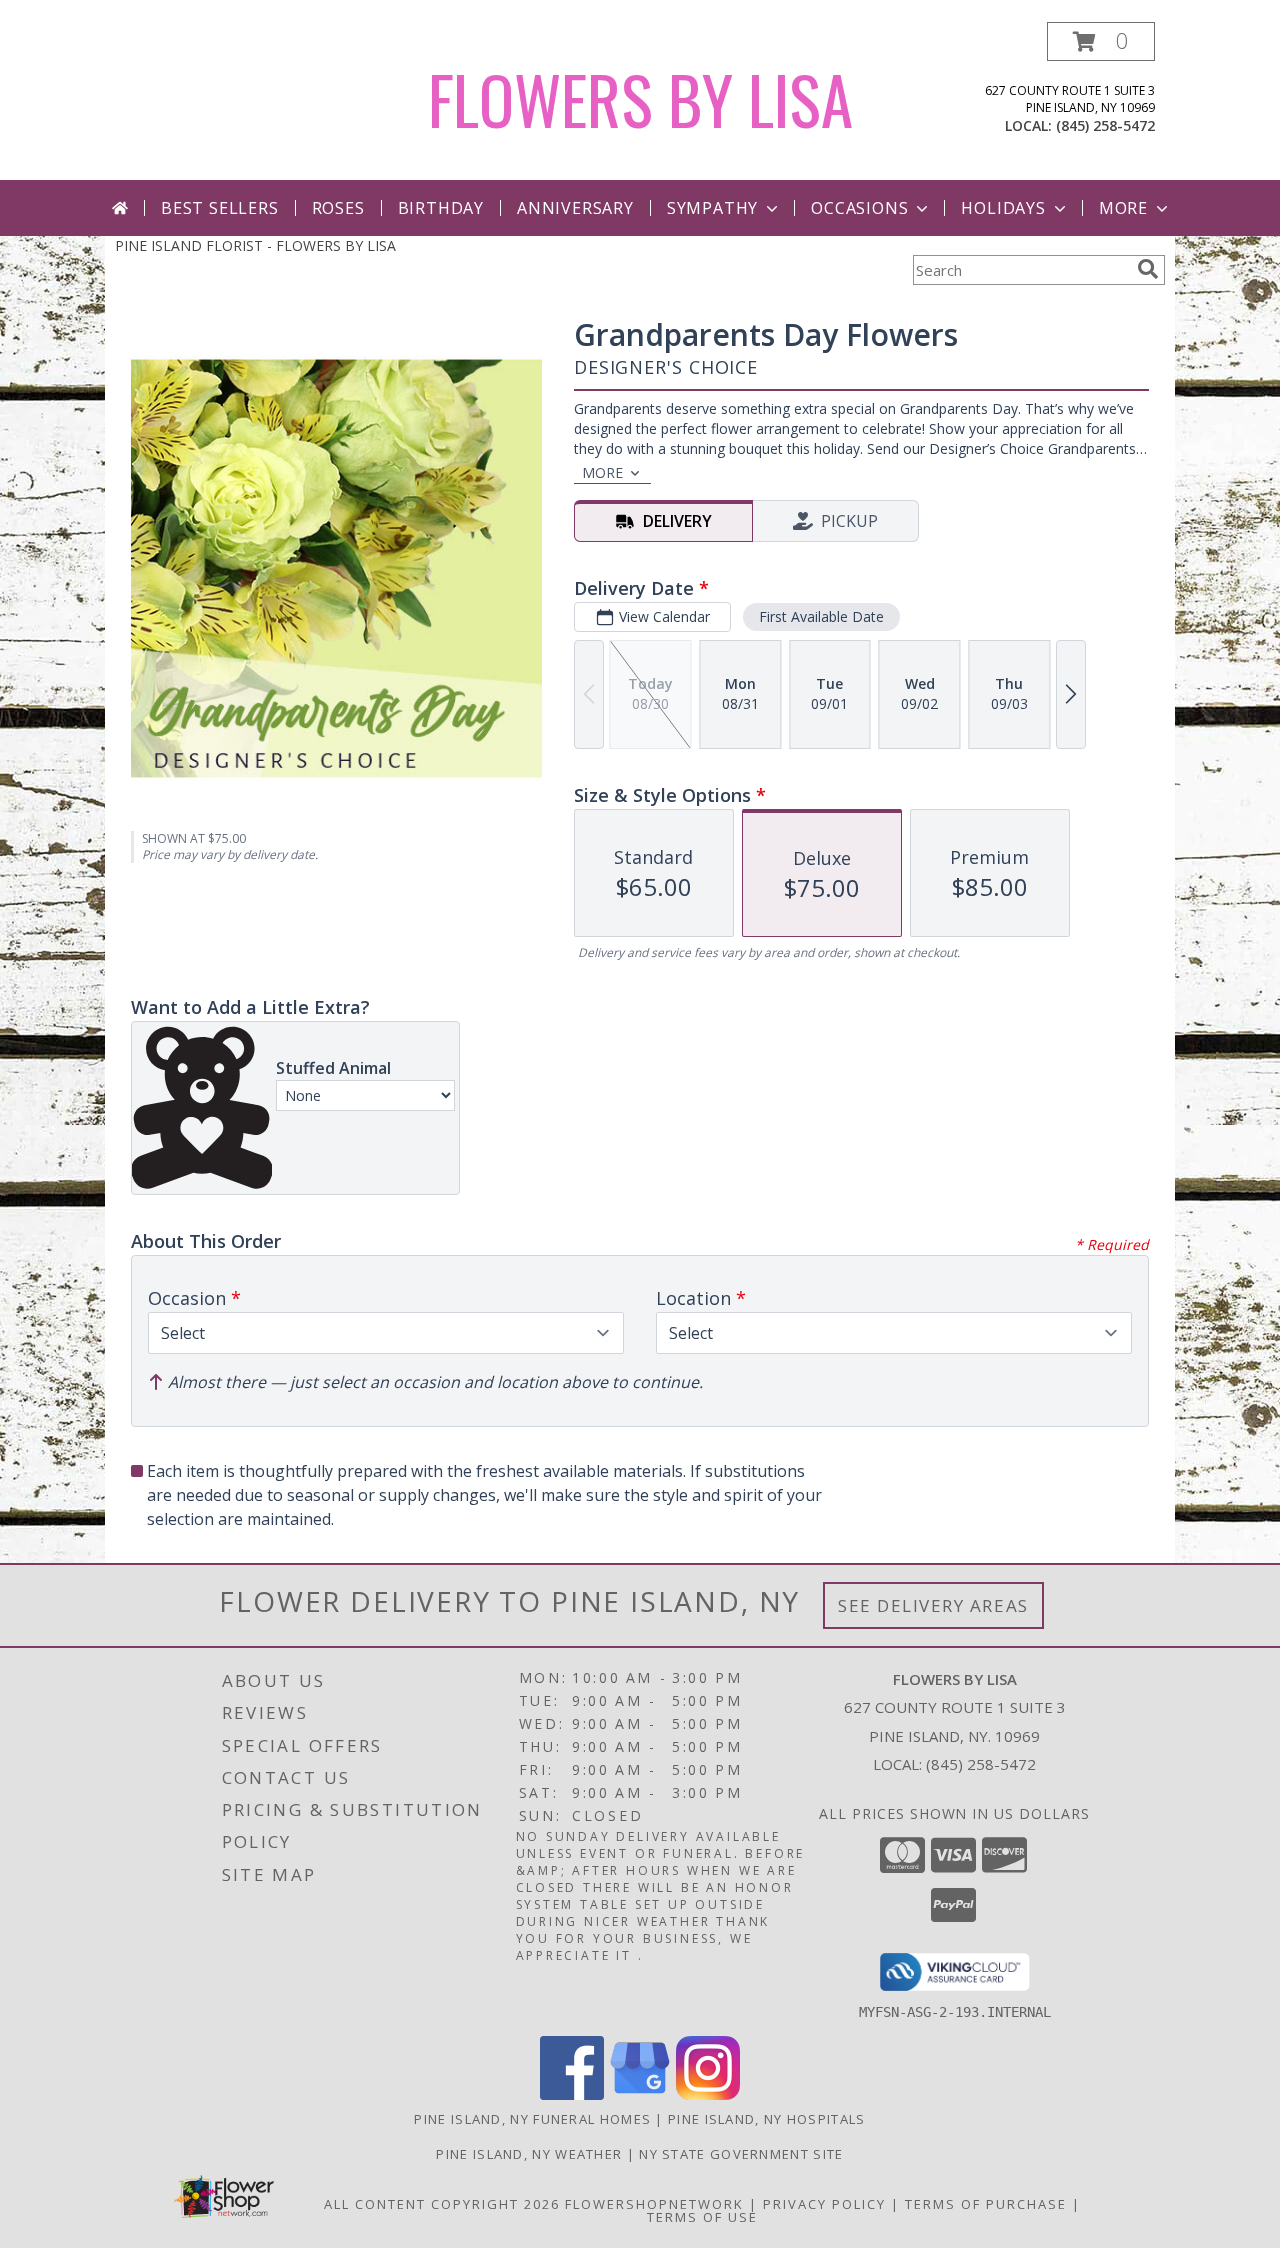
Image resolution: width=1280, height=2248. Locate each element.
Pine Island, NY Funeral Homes (532, 2119)
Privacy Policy (824, 2204)
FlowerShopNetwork (654, 2204)
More (1123, 208)
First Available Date (821, 616)
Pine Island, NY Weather (529, 2154)
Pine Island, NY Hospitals (767, 2119)
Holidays (1003, 208)
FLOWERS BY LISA (640, 98)
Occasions (859, 208)
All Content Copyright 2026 (442, 2204)
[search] (1148, 269)
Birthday (441, 208)
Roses (338, 208)
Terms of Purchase (986, 2204)
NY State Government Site (741, 2154)
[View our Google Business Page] (640, 2094)
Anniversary (575, 208)
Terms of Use (702, 2217)
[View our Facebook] (572, 2094)
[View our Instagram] (708, 2094)
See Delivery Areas (933, 1605)
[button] (1101, 41)
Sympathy (712, 208)
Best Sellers (220, 208)
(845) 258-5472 (1105, 125)
